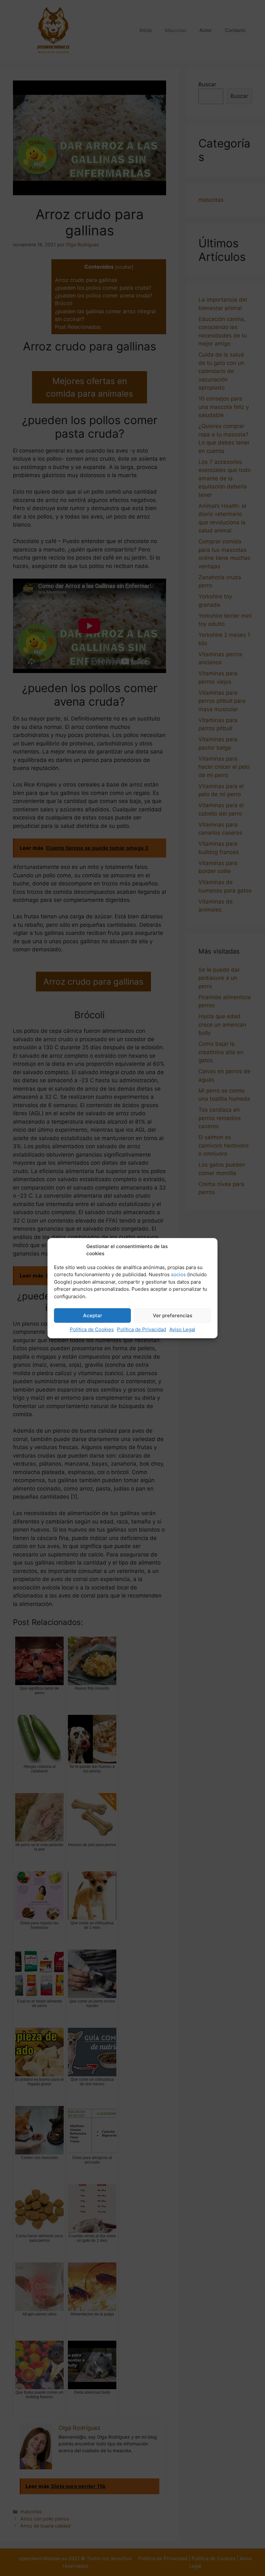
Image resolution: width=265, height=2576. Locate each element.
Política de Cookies (92, 1329)
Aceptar (93, 1315)
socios (178, 1274)
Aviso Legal (182, 1329)
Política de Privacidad (142, 1329)
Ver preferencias (173, 1315)
